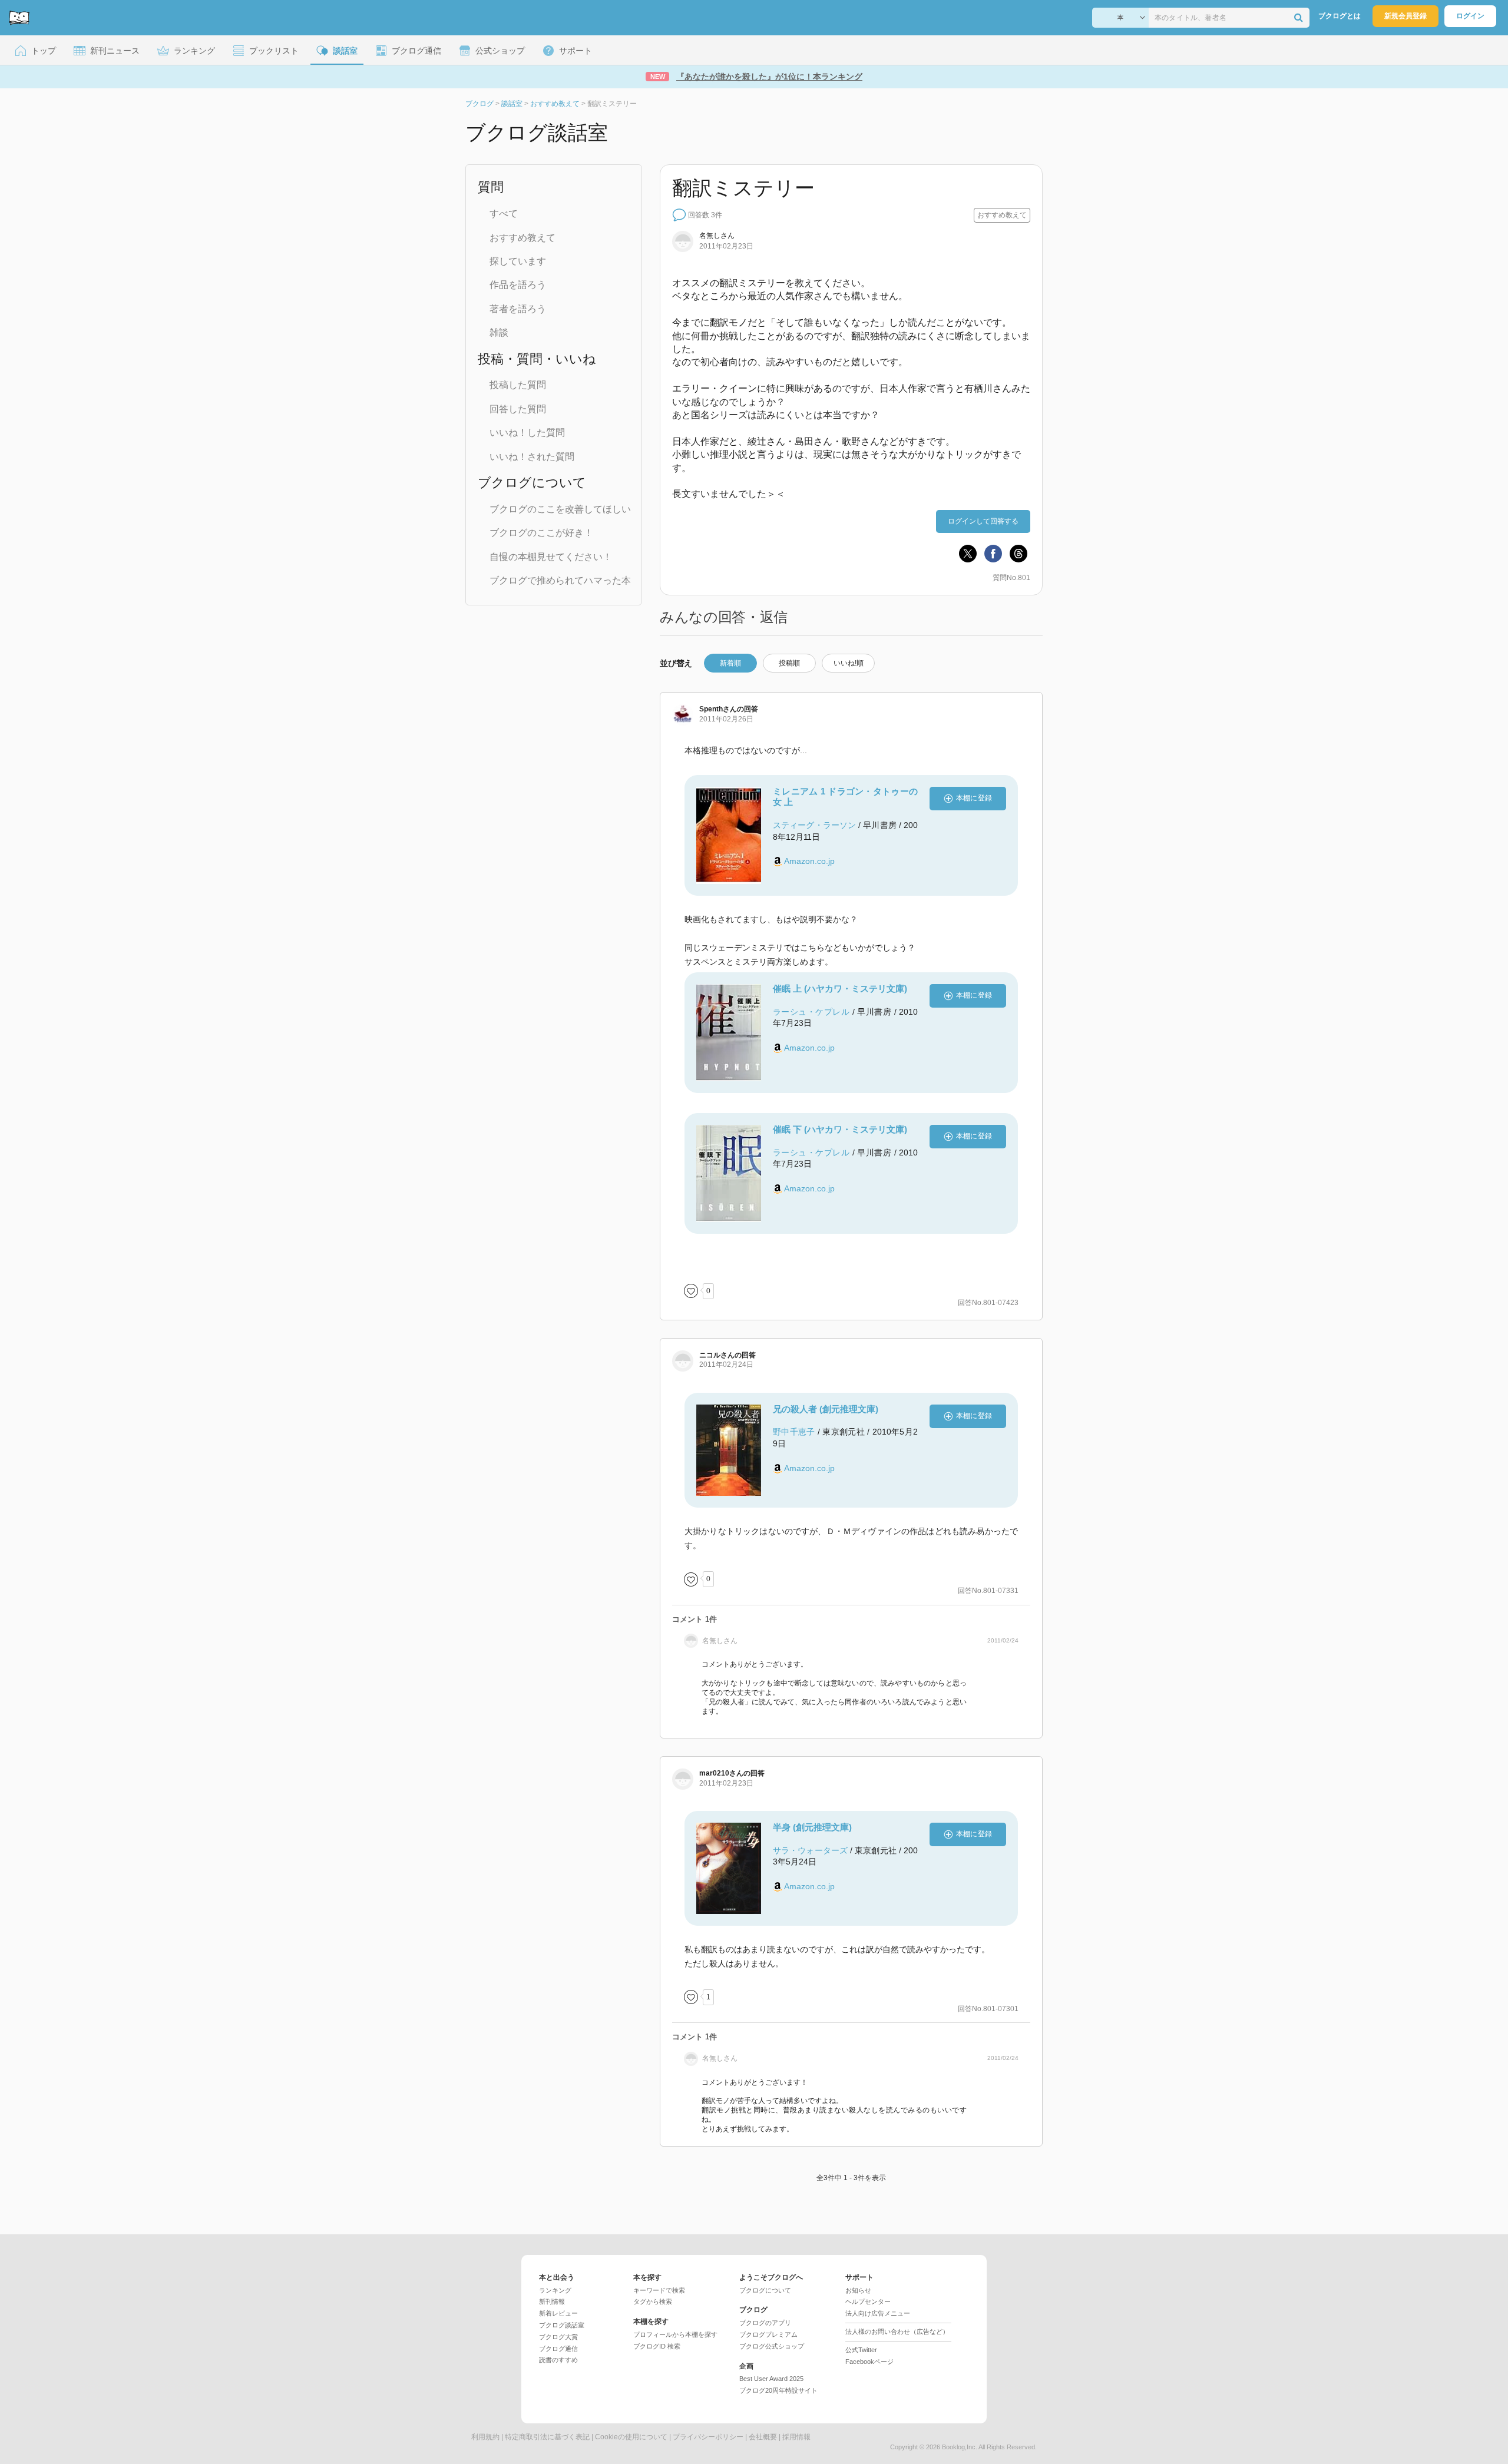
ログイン (1470, 16)
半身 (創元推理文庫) (812, 1827)
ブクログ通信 (558, 2349)
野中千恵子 (794, 1432)
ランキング (555, 2290)
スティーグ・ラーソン (814, 825)
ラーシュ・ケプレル (811, 1012)
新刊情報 (552, 2301)
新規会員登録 (1406, 16)
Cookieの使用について (631, 2437)
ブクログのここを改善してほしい (560, 509)
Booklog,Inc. (960, 2447)
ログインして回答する (983, 521)
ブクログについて (765, 2290)
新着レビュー (558, 2313)
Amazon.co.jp (809, 861)
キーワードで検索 (659, 2290)
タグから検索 (653, 2301)
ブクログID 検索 (657, 2346)
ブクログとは (1340, 16)
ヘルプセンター (868, 2301)
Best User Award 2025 (771, 2379)
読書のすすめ (558, 2360)
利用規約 (485, 2437)
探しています (518, 261)
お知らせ (858, 2290)
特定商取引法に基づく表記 (547, 2437)
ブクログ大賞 (558, 2337)
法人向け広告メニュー (878, 2313)
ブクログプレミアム (768, 2334)
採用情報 (796, 2437)
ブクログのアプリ (765, 2323)
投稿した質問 (518, 385)
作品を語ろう (518, 285)
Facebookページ (869, 2362)
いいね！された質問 (532, 457)
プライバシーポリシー (708, 2437)
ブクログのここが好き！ (541, 533)
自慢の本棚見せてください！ (551, 557)
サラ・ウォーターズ (810, 1850)
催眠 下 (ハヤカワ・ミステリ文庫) (840, 1129)
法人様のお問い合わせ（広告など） (897, 2331)
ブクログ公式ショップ (772, 2346)
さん (718, 709)
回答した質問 (518, 409)
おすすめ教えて (522, 238)
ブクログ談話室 (562, 2325)
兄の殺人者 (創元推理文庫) (826, 1409)
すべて (504, 213)
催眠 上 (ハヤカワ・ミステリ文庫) (840, 988)
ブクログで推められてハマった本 (560, 580)
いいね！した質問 (527, 433)
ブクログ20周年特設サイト (778, 2390)
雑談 (499, 332)
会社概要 (763, 2437)
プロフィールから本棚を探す (675, 2334)
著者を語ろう (518, 309)
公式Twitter (861, 2350)
